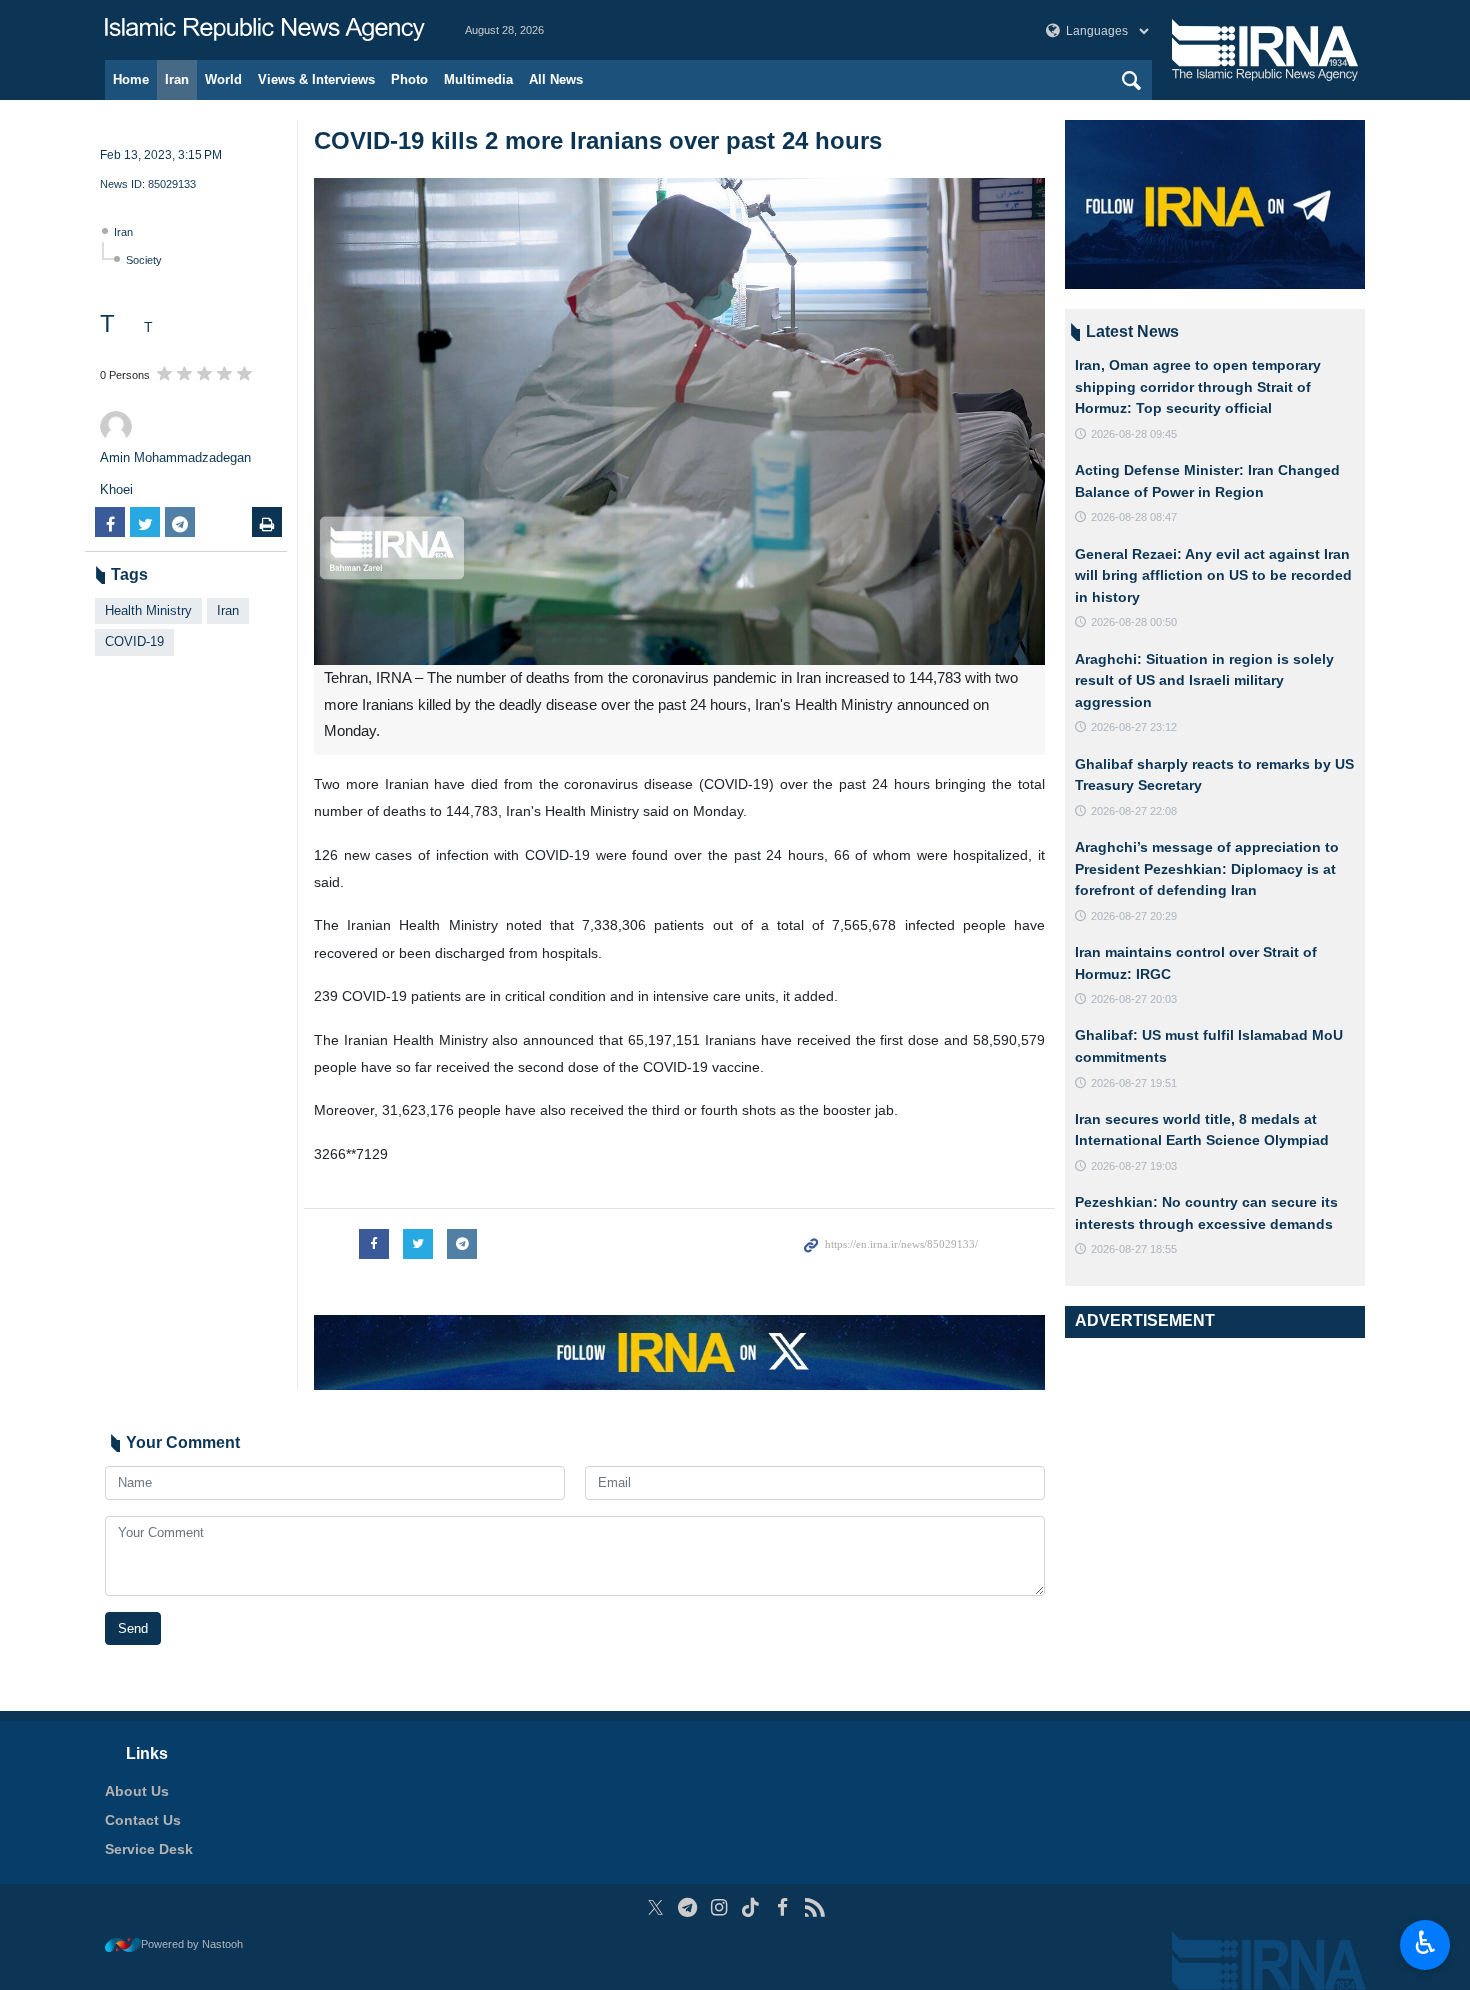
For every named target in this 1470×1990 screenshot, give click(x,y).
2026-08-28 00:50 (1134, 622)
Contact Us (143, 1820)
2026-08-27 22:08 (1134, 811)
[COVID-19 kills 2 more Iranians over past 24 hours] (679, 421)
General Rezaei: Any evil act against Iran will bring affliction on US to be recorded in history (1213, 575)
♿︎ (1425, 1943)
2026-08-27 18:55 (1134, 1249)
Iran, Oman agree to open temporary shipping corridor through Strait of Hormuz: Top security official (1198, 386)
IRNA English (265, 30)
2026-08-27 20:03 (1134, 999)
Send (133, 1628)
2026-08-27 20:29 (1134, 916)
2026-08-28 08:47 (1134, 517)
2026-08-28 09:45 (1134, 434)
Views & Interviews (316, 79)
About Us (137, 1791)
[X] (655, 1907)
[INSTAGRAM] (719, 1907)
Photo (409, 79)
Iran (177, 79)
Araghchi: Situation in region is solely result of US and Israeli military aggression (1204, 680)
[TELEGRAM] (687, 1907)
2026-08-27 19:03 (1134, 1166)
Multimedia (478, 79)
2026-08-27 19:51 (1134, 1083)
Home (131, 79)
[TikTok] (751, 1907)
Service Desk (149, 1849)
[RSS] (814, 1907)
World (223, 79)
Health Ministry (148, 610)
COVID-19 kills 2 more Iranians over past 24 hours (598, 140)
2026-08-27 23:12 (1134, 727)
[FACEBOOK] (782, 1907)
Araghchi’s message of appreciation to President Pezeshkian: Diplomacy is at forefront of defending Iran (1207, 868)
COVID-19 (134, 641)
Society (144, 260)
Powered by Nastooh (192, 1944)
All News (556, 79)
